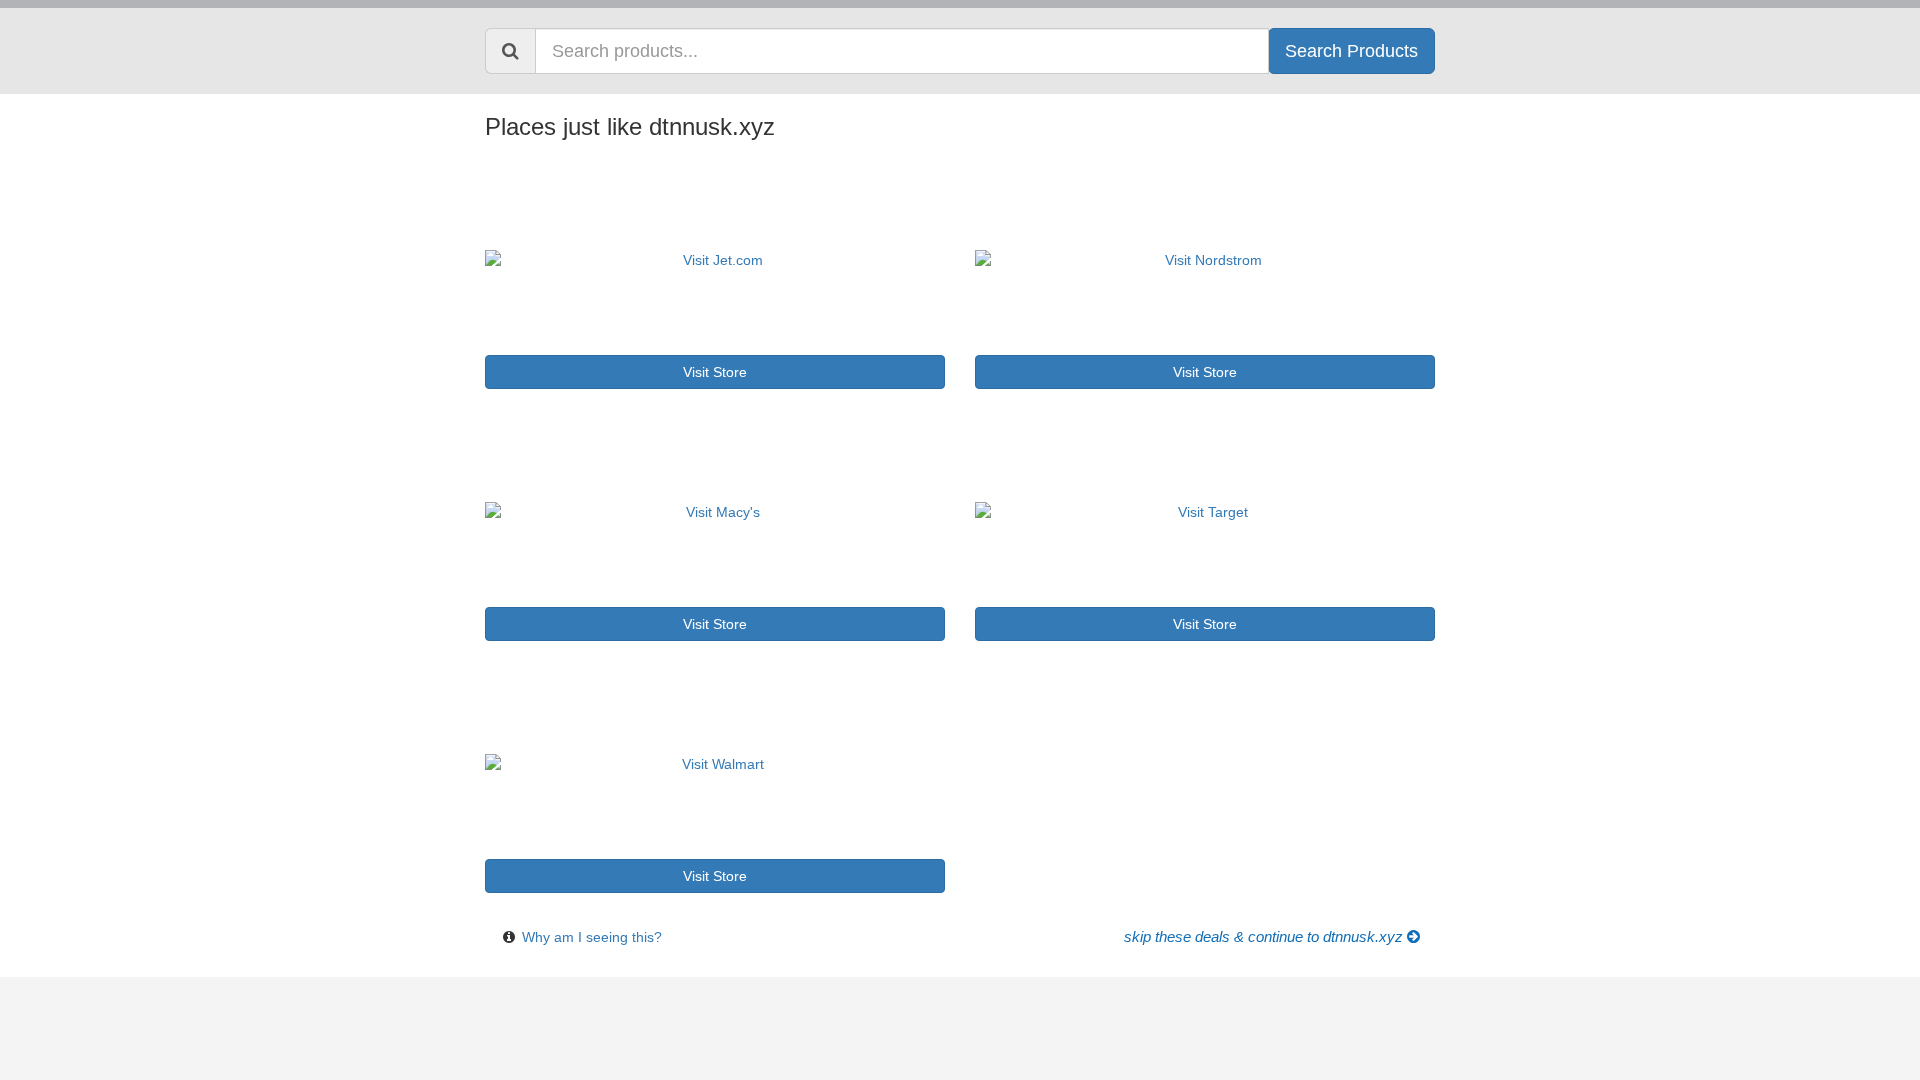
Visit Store (715, 372)
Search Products (1351, 51)
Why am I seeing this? (592, 937)
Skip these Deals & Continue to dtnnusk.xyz (1265, 937)
